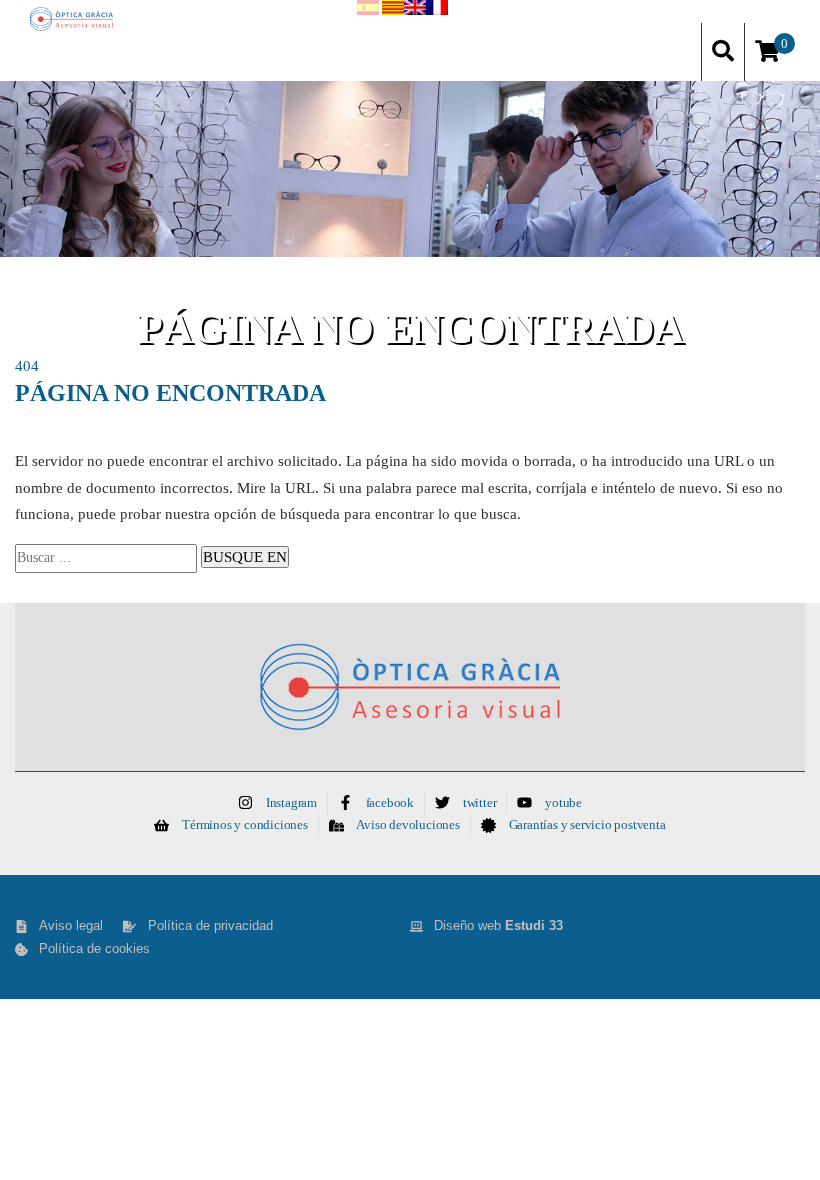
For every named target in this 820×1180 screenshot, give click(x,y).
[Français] (437, 11)
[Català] (393, 11)
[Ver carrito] (767, 52)
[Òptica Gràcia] (71, 19)
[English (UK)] (415, 11)
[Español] (368, 11)
